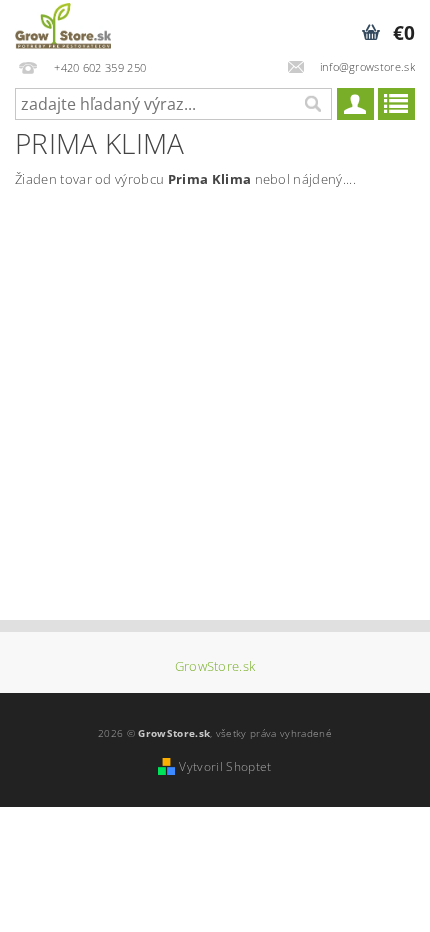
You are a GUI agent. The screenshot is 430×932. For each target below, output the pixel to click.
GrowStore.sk (215, 666)
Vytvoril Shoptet (225, 766)
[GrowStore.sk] (63, 26)
